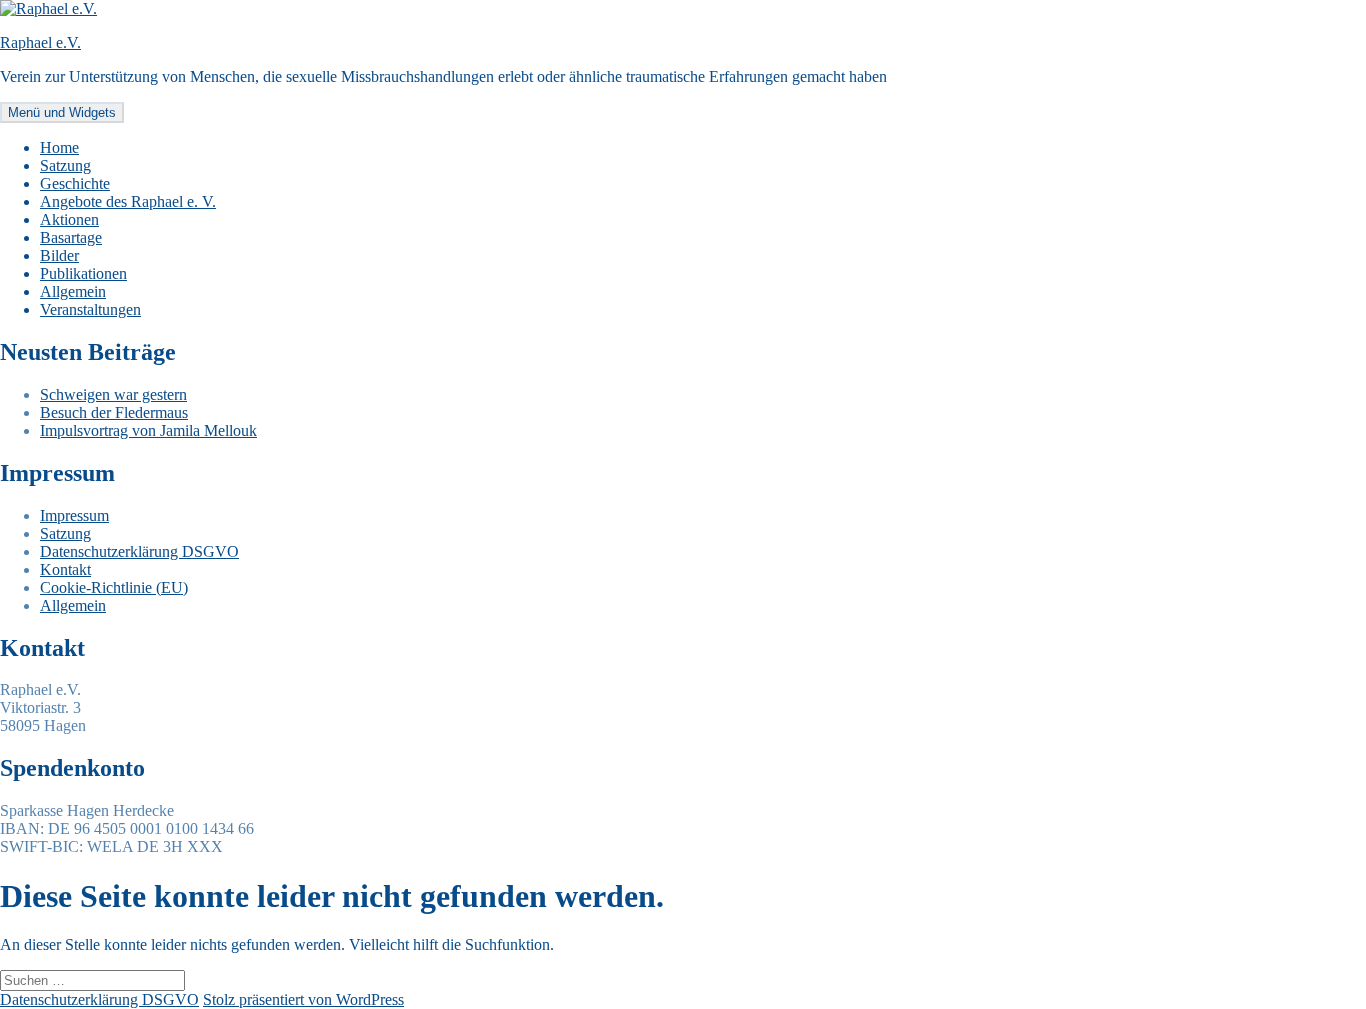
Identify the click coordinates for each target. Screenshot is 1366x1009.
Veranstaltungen (90, 309)
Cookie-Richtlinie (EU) (114, 587)
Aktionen (69, 219)
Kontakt (65, 569)
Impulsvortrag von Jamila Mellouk (148, 430)
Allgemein (73, 291)
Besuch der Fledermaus (114, 412)
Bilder (59, 255)
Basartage (71, 237)
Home (59, 147)
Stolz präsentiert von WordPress (303, 999)
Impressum (74, 515)
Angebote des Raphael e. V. (128, 201)
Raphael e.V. (40, 42)
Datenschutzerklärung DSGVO (139, 551)
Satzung (65, 165)
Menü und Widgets (62, 112)
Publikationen (83, 273)
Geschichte (75, 183)
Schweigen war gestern (113, 394)
